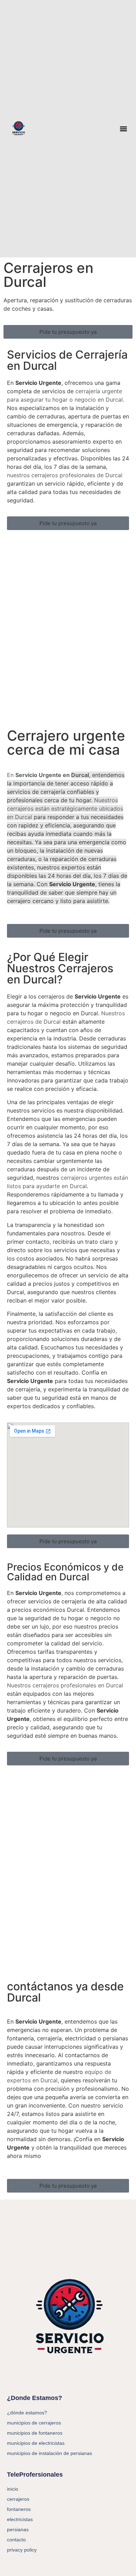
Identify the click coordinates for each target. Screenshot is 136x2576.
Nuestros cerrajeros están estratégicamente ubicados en (65, 809)
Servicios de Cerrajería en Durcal (67, 360)
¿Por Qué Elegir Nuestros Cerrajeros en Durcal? (60, 968)
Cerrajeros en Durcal (48, 275)
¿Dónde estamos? (27, 2413)
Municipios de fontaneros (35, 2433)
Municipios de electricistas (36, 2443)
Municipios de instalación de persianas (50, 2453)
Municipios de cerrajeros (34, 2423)
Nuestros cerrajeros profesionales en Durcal (65, 1685)
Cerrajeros (18, 2499)
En (48, 775)
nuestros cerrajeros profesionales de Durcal (65, 475)
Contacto (16, 2540)
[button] (124, 129)
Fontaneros (19, 2509)
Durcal (24, 817)
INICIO (13, 2489)
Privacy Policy (22, 2550)
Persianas (18, 2529)
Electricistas (20, 2519)
